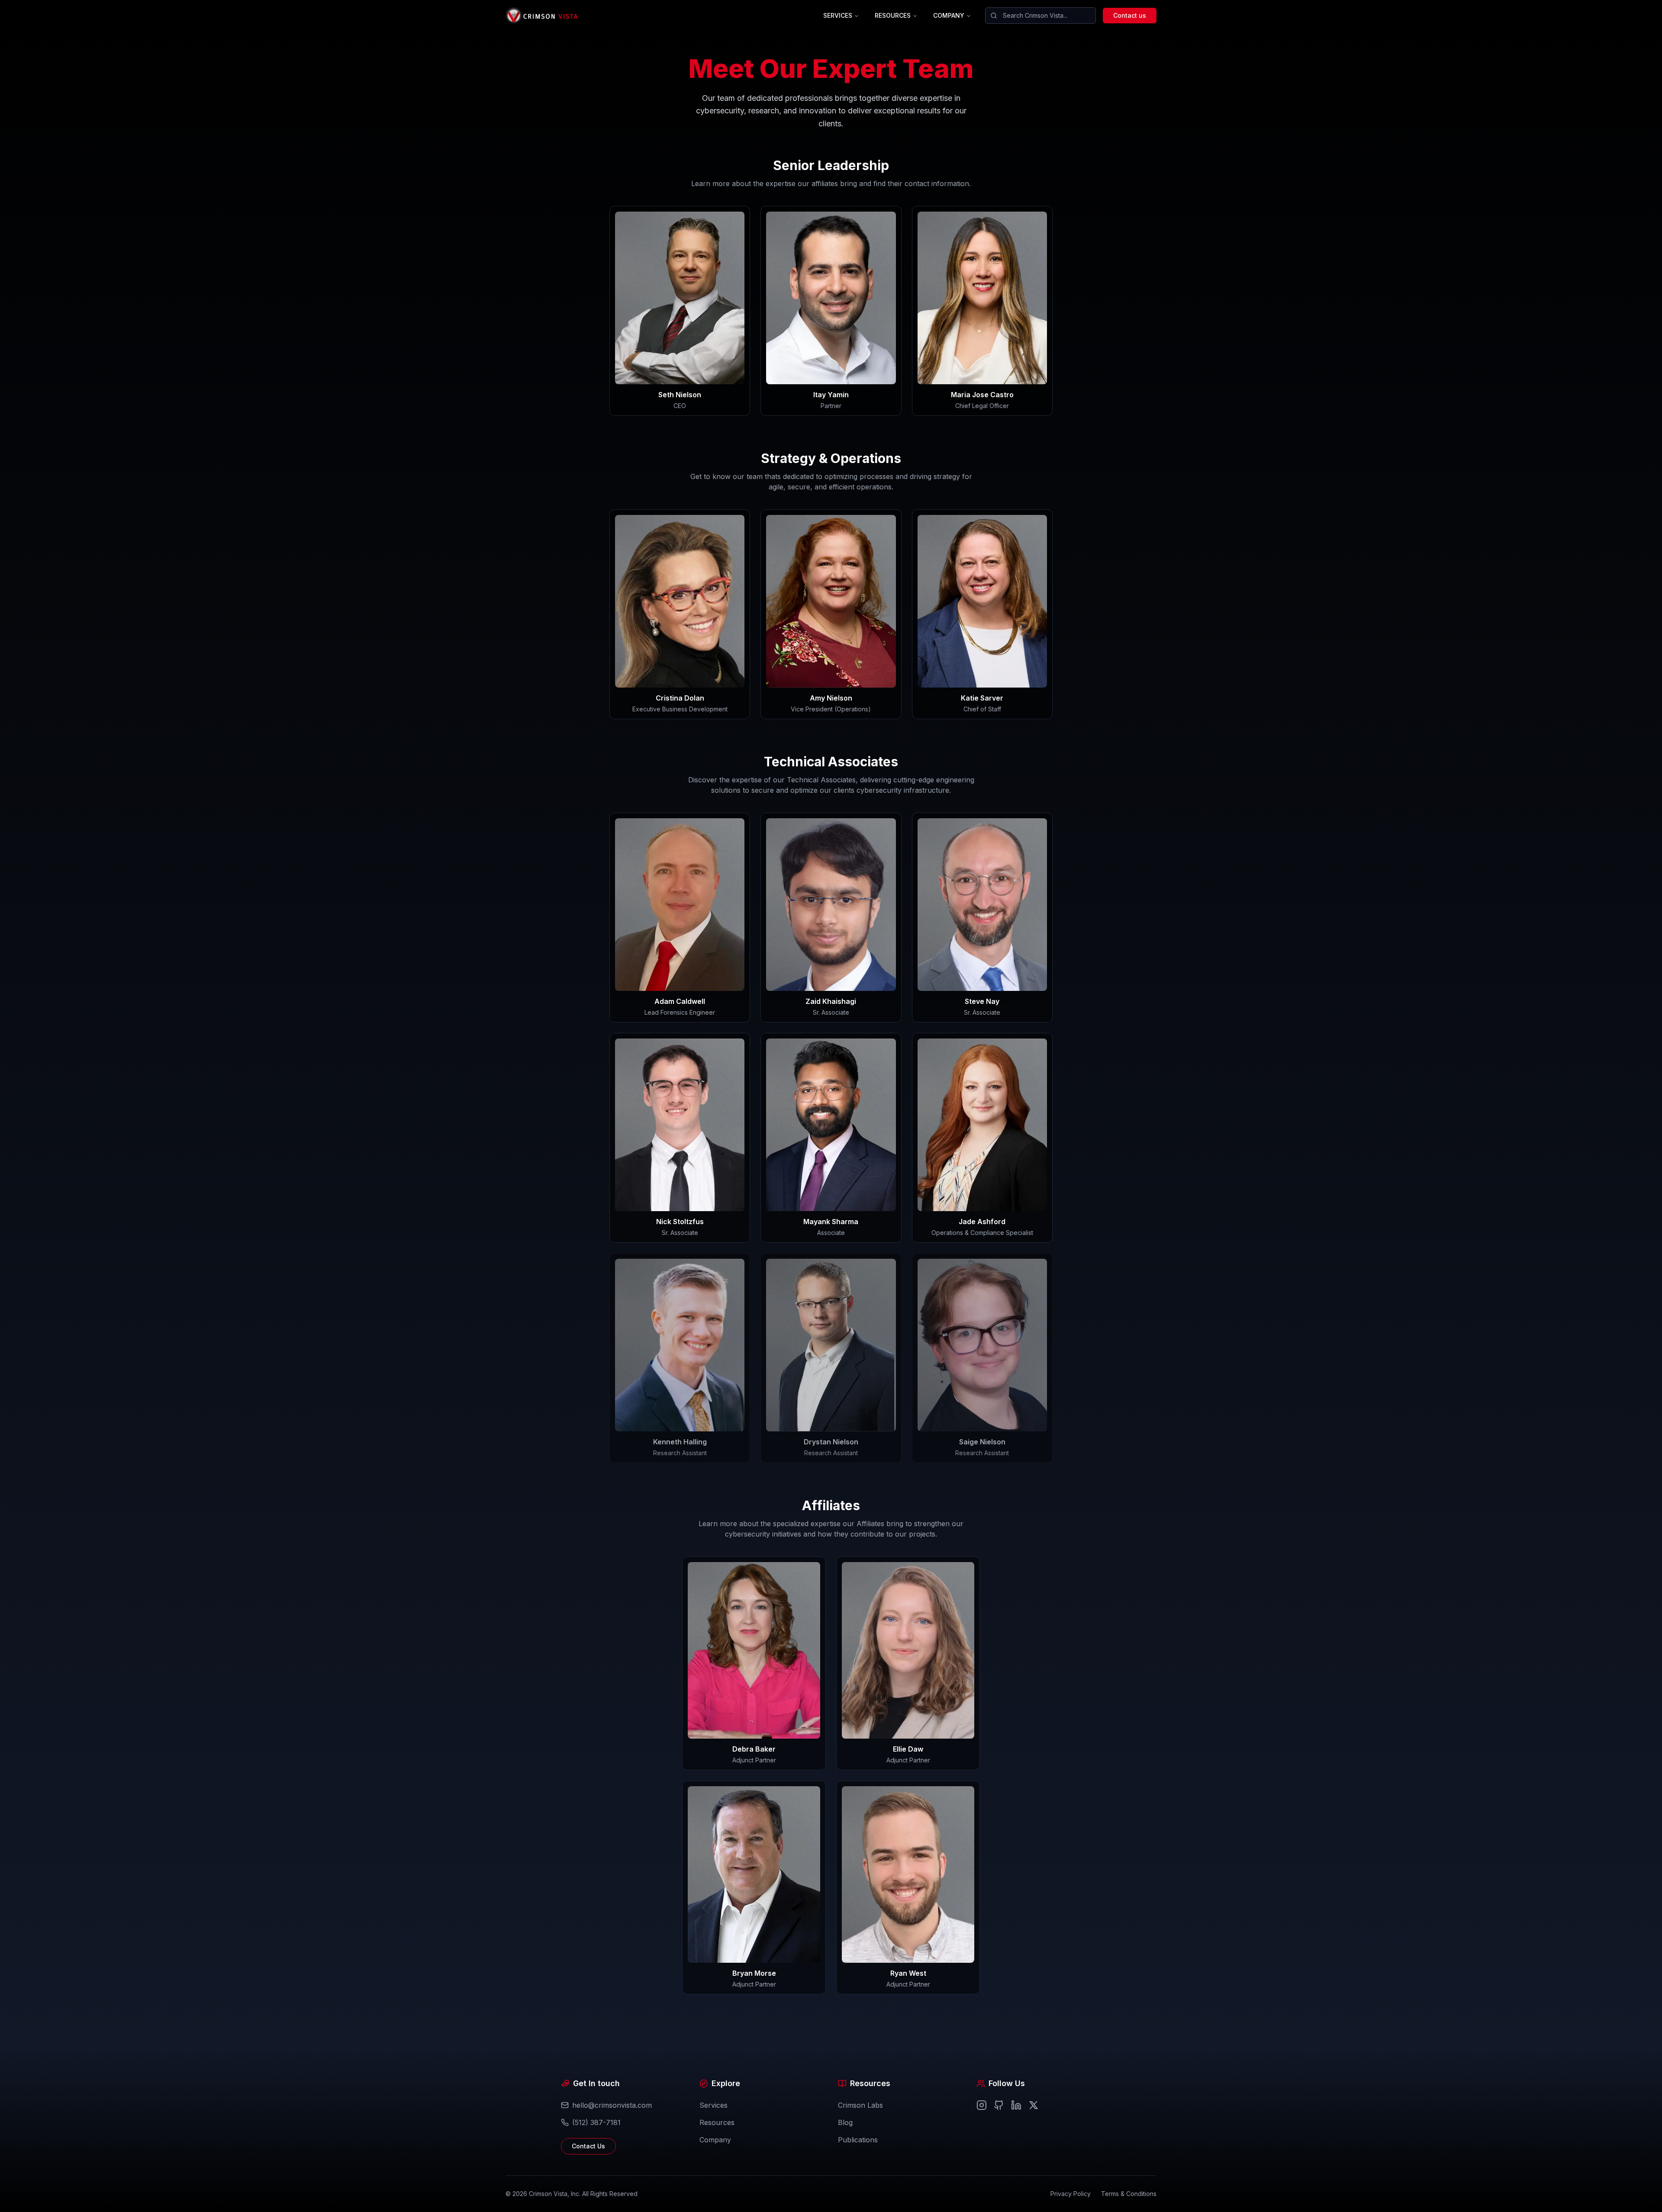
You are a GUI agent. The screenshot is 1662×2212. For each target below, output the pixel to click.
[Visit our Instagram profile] (982, 2105)
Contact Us (588, 2146)
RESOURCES (893, 15)
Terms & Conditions (1129, 2194)
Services (713, 2105)
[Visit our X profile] (1034, 2105)
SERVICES (838, 15)
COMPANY (949, 15)
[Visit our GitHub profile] (999, 2105)
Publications (858, 2140)
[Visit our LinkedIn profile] (1016, 2105)
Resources (717, 2122)
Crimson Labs (860, 2105)
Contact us (1130, 15)
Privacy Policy (1071, 2194)
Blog (845, 2122)
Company (715, 2140)
